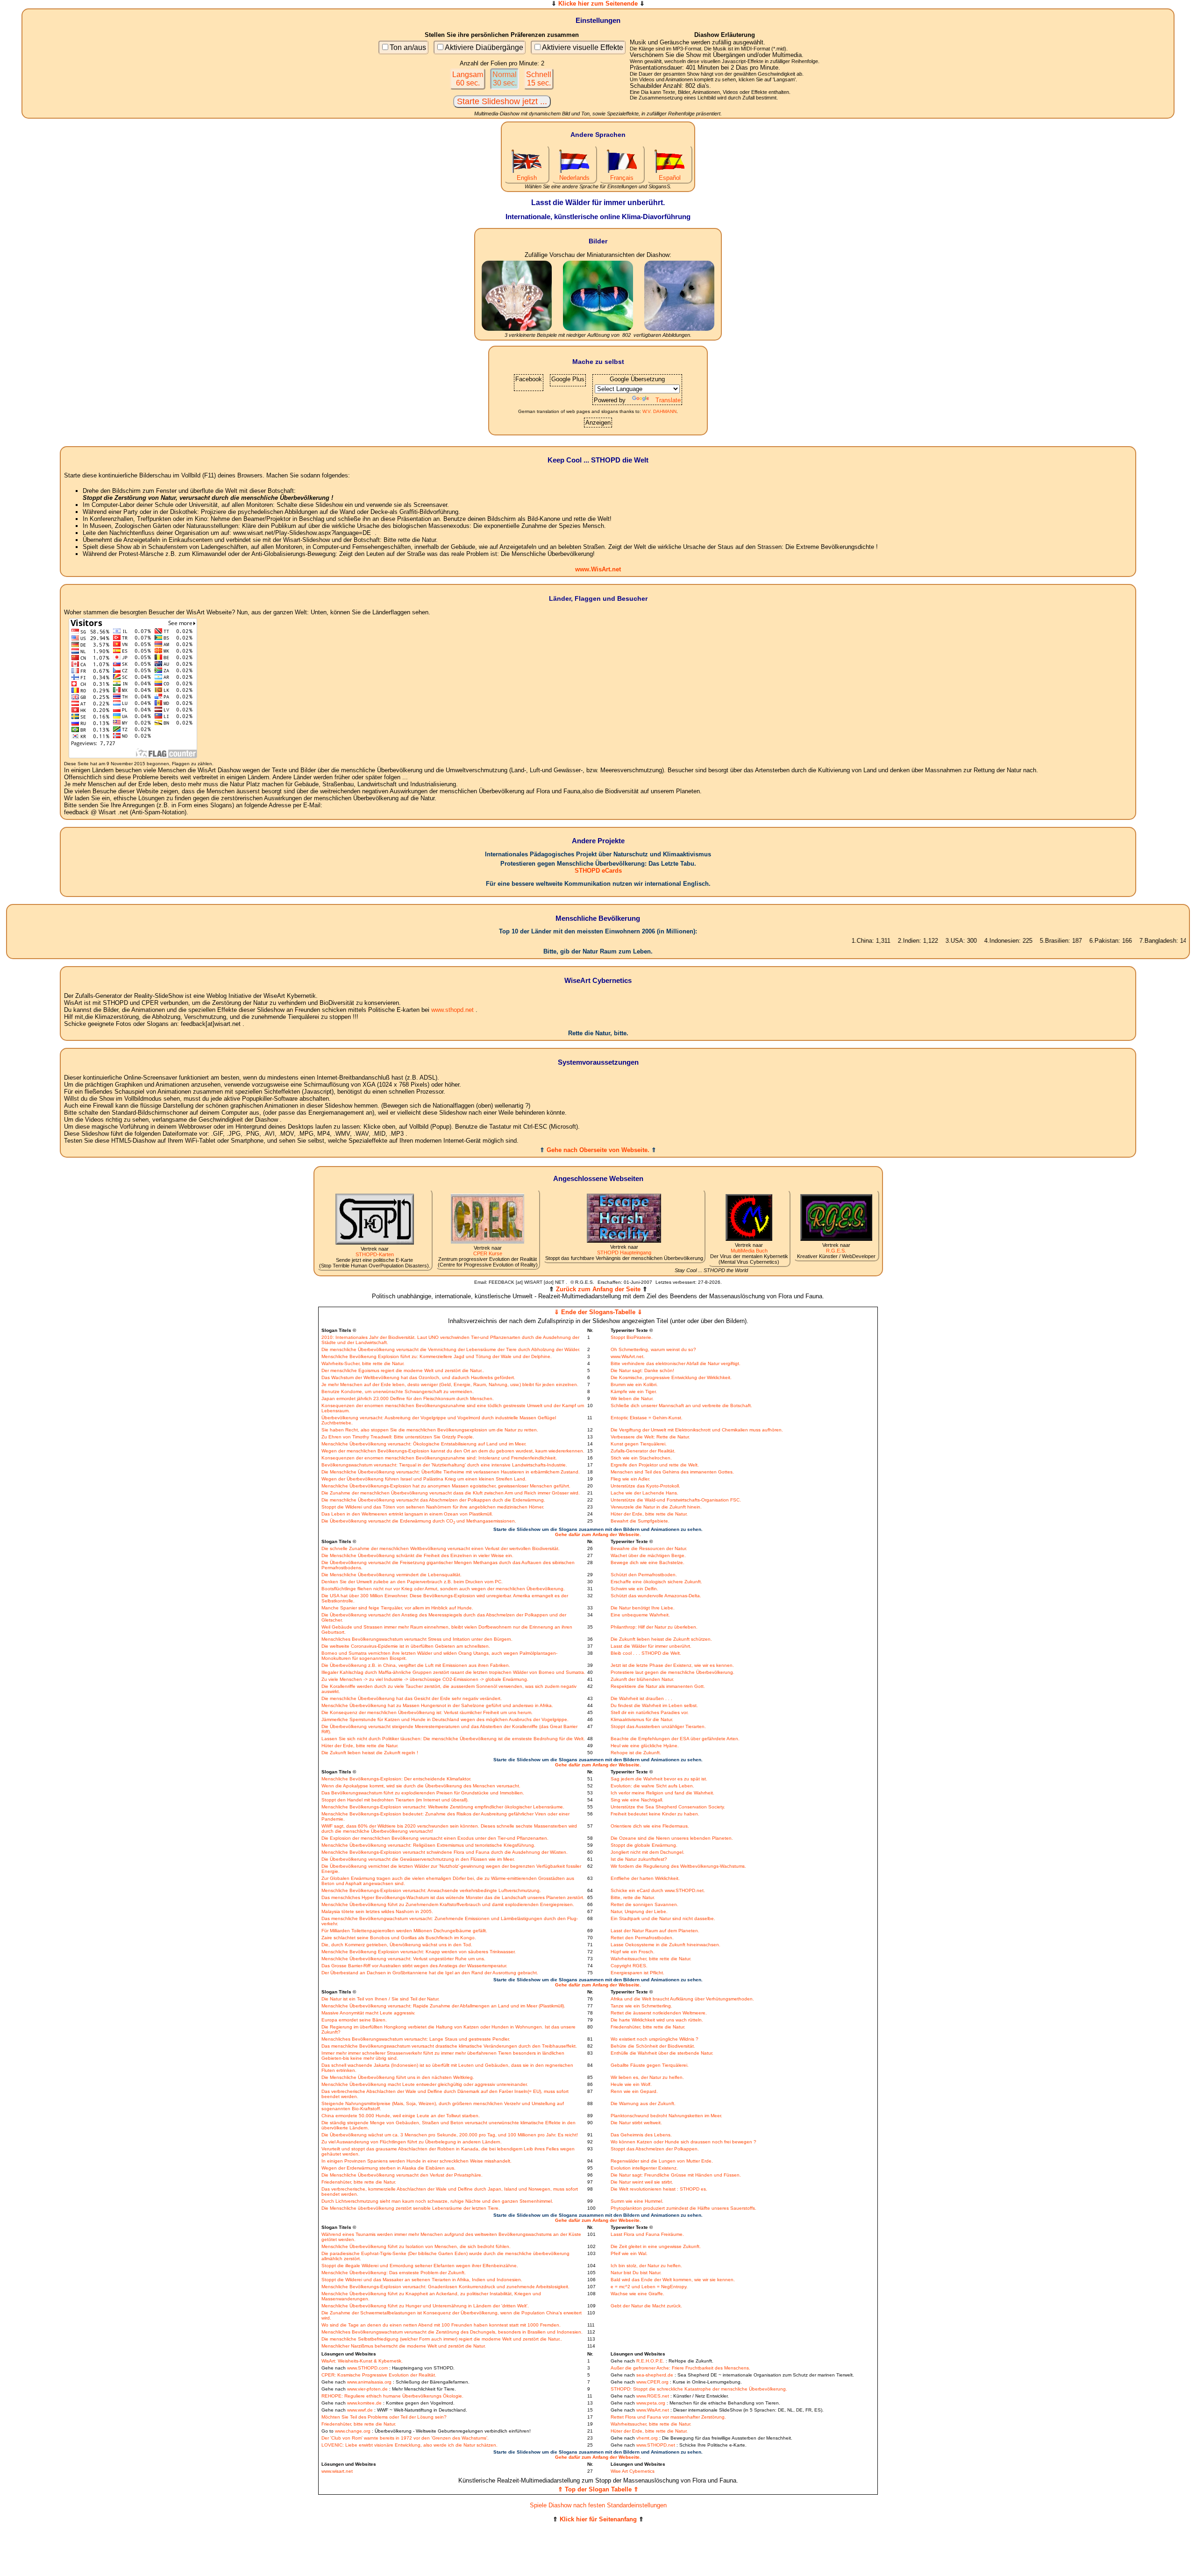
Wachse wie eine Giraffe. (637, 2294)
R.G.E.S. (836, 1251)
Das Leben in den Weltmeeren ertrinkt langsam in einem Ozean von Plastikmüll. (407, 1514)
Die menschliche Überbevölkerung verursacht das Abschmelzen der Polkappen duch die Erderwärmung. (433, 1500)
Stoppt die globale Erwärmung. (644, 1845)
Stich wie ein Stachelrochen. (641, 1458)
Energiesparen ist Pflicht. (637, 1973)
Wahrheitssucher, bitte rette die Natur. (651, 1959)
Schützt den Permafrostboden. (644, 1575)
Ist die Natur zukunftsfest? (639, 1859)
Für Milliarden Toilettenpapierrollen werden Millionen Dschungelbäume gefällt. (404, 1931)
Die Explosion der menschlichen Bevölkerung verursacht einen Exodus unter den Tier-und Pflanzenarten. (435, 1838)
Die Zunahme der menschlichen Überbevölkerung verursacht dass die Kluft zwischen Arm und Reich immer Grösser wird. (451, 1493)
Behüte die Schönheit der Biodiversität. (653, 2046)
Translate (668, 400)
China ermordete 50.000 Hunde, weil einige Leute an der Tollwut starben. (401, 2116)
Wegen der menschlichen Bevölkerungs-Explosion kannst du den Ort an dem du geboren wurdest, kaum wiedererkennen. (453, 1451)
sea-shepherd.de (655, 2375)
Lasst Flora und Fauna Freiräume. (647, 2234)
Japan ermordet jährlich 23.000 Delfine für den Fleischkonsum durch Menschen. (408, 1398)
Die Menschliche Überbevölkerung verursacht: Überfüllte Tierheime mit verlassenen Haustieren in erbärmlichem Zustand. (451, 1472)
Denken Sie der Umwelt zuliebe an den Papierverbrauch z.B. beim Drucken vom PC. (412, 1582)
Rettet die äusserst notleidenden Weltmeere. (659, 2013)
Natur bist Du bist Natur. (636, 2273)
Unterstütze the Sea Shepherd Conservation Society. (668, 1807)
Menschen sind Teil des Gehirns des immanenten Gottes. (672, 1472)
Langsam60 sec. (468, 79)
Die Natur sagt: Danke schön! (642, 1370)
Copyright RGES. (629, 1966)
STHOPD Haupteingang (624, 1252)
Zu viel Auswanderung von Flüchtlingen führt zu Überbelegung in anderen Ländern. (412, 2142)
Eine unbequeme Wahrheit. (640, 1615)
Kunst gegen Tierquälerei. (639, 1444)
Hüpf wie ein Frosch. (633, 1952)
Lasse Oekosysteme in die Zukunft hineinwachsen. (666, 1945)
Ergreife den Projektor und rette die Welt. (655, 1465)
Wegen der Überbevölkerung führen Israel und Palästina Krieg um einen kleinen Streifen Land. (424, 1479)
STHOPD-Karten (375, 1254)
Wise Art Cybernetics (633, 2471)
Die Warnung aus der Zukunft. (643, 2103)
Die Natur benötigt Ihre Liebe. (643, 1608)
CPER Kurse (488, 1253)
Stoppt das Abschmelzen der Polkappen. (655, 2149)
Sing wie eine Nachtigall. (637, 1800)
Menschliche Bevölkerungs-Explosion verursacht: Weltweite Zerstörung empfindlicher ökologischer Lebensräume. (443, 1807)
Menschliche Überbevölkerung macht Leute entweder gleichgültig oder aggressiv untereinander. (425, 2084)
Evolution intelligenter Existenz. (644, 2168)
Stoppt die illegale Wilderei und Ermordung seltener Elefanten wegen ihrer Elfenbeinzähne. (420, 2266)
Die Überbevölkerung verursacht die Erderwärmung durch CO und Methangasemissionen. (419, 1521)
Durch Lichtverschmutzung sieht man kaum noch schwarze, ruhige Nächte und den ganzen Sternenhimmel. (437, 2201)
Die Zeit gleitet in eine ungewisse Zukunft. (656, 2246)
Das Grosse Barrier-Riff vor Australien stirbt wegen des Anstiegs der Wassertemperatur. (414, 1966)
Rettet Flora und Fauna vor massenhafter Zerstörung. (668, 2417)
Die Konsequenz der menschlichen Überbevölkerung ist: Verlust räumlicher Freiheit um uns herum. (427, 1712)
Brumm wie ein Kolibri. (634, 1384)
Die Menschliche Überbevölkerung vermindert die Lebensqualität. (392, 1575)
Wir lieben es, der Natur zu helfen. (647, 2077)
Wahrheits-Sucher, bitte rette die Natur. (363, 1363)
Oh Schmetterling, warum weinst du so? (653, 1349)
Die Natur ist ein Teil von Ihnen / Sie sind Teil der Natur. (381, 1999)
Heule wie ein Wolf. (631, 2084)
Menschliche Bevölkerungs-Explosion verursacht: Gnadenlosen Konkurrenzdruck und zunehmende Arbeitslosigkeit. (445, 2287)
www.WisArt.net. (628, 1356)
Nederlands (574, 178)
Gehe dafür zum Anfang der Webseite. (598, 1534)
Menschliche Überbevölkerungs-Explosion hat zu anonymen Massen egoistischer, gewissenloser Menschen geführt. (446, 1486)
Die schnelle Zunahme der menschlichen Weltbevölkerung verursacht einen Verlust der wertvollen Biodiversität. (441, 1548)
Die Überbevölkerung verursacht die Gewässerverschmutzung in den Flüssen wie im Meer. (418, 1859)
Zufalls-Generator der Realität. (643, 1451)
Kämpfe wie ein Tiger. (634, 1391)
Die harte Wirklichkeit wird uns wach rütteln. (657, 2020)
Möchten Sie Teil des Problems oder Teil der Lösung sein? (384, 2417)
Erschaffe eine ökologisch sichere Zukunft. (656, 1582)
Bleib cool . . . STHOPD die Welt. (646, 1653)
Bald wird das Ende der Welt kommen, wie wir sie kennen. (673, 2280)
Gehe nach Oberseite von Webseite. (598, 1150)
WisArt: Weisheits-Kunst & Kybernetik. (362, 2361)
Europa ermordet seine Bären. (354, 2020)
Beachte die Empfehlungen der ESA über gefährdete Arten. (675, 1739)
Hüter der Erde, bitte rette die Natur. (649, 1514)
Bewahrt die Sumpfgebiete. (640, 1521)
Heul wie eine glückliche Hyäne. (645, 1746)
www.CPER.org (652, 2382)
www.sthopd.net (452, 1010)
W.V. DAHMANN (659, 411)
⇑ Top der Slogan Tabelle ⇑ (598, 2489)
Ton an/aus (408, 47)
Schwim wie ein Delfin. (634, 1589)
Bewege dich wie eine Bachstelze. (648, 1562)
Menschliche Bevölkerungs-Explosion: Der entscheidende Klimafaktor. (396, 1779)
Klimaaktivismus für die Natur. (642, 1719)
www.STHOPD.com (367, 2368)
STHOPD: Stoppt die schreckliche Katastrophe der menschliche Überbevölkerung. (699, 2389)
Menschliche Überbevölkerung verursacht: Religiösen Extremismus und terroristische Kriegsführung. (428, 1845)
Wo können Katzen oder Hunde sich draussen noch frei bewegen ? (683, 2142)
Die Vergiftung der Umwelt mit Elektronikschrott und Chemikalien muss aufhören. (697, 1430)
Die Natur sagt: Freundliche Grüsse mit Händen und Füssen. (676, 2175)
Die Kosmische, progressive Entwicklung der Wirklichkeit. (671, 1377)
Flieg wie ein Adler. (630, 1479)
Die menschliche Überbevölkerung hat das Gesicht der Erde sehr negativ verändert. (412, 1698)
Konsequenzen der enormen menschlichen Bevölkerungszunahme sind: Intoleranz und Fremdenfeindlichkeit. (439, 1458)
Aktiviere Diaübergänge (484, 47)
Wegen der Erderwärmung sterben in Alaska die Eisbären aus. (388, 2168)
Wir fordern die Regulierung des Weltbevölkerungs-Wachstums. (678, 1866)
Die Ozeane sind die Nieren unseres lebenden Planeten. (672, 1838)
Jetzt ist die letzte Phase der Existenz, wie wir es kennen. (672, 1665)
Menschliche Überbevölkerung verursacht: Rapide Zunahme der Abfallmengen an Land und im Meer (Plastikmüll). (443, 2006)
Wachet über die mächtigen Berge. (648, 1555)
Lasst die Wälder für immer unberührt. (651, 1646)
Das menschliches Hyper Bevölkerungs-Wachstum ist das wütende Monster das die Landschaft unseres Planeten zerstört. (453, 1897)
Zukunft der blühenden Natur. (642, 1679)
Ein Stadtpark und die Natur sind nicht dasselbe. (663, 1918)
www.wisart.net (337, 2471)
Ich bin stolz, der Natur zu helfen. (646, 2266)
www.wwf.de (360, 2410)
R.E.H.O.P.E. (650, 2361)
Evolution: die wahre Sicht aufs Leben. (652, 1786)
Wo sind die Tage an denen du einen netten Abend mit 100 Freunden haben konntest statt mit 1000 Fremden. (441, 2325)
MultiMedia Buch (749, 1251)
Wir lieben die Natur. (632, 1398)
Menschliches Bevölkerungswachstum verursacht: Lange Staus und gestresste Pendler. (416, 2039)
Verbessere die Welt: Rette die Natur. (650, 1437)
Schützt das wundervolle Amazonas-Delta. (656, 1596)
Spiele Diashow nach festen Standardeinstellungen (598, 2505)
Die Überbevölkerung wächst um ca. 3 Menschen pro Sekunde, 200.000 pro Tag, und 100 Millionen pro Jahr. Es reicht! (450, 2135)
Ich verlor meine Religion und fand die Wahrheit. (662, 1793)
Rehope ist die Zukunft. (636, 1753)
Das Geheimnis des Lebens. (641, 2135)
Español (670, 178)
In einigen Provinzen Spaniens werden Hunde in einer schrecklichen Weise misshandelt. (416, 2161)
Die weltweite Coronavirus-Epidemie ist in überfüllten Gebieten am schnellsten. (406, 1646)
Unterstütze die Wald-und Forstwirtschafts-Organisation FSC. (676, 1500)
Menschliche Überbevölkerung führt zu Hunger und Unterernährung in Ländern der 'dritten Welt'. (425, 2306)
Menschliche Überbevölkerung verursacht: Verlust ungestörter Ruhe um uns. (403, 1959)
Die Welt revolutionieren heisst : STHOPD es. (659, 2189)
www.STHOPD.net (656, 2445)
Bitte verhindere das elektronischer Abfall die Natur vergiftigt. (676, 1363)
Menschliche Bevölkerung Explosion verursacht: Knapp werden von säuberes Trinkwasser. (419, 1952)
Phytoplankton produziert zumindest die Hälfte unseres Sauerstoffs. (683, 2208)
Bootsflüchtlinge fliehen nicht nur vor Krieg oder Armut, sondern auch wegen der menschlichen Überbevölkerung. (443, 1589)
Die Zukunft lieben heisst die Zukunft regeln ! (370, 1753)
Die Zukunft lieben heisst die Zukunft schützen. (661, 1639)
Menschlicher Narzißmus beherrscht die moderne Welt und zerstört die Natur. (404, 2346)
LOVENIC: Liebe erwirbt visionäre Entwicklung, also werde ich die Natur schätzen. (409, 2445)
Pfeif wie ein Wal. (629, 2253)
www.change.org (353, 2431)
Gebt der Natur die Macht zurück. (646, 2306)
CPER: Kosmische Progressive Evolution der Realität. (379, 2375)
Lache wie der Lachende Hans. (644, 1493)
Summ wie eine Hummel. (637, 2201)
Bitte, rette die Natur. (633, 1897)
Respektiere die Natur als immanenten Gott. (658, 1686)
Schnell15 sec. (539, 79)
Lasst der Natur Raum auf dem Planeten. (655, 1931)
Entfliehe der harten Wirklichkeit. (645, 1878)
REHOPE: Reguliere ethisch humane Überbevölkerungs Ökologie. (392, 2396)
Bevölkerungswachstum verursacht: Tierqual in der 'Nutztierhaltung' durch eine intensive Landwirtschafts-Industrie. (444, 1465)
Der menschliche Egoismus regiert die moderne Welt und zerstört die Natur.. (403, 1370)
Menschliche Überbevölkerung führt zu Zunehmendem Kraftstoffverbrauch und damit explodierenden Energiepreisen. (448, 1904)
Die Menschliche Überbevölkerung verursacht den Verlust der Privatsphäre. (402, 2175)
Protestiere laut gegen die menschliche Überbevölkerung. (673, 1672)
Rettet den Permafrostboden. (642, 1938)
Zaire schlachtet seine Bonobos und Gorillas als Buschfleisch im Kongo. (399, 1938)
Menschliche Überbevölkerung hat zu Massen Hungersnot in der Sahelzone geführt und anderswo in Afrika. (437, 1705)
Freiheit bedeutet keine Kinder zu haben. (655, 1814)
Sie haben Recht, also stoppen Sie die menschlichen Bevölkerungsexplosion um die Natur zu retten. (430, 1430)
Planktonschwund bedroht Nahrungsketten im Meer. (666, 2116)
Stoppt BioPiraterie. (632, 1337)
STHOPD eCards (598, 871)
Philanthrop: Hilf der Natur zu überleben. (654, 1627)
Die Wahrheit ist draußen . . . (641, 1698)
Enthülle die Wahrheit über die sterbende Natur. (662, 2053)
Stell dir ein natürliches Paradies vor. (650, 1712)
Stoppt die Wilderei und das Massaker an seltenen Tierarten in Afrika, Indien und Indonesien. (422, 2280)
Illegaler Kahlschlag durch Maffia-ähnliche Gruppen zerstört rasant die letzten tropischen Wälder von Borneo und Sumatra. (453, 1672)
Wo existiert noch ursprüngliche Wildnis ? (655, 2039)
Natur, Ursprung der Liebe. (639, 1911)
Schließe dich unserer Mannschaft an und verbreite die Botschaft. (681, 1405)
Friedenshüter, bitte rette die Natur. (648, 2027)
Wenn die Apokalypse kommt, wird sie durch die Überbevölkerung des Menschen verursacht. (421, 1786)
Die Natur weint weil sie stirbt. (642, 2182)
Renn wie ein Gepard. (634, 2091)
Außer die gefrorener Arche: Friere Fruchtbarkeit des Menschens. (680, 2368)
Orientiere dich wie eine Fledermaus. (650, 1826)
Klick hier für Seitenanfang (598, 2519)
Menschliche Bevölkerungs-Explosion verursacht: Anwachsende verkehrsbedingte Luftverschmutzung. (431, 1890)
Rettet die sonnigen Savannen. (644, 1904)
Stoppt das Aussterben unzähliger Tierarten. (658, 1726)
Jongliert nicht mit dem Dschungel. (648, 1852)
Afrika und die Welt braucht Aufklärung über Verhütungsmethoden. (682, 1999)
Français (622, 178)
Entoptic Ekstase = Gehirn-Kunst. (647, 1418)
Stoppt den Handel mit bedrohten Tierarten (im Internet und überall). (395, 1800)
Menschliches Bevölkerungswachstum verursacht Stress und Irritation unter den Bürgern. (417, 1639)
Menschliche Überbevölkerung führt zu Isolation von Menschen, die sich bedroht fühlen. (416, 2246)
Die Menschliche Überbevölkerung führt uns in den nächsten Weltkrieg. (398, 2077)
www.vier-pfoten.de (367, 2389)
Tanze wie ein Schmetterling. (641, 2006)
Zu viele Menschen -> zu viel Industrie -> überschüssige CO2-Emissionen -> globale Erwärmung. (425, 1679)
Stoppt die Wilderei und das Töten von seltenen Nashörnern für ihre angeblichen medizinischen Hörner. (433, 1507)
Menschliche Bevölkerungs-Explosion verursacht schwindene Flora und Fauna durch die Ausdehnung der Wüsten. (445, 1852)
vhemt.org (647, 2438)
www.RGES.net (653, 2396)
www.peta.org (651, 2403)
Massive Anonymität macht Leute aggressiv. (368, 2013)
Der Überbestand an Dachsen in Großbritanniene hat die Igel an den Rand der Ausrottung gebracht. (430, 1973)
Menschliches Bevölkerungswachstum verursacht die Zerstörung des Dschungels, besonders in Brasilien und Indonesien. (452, 2332)
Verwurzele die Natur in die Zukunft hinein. (656, 1507)
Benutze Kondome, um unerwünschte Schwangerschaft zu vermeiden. (398, 1391)
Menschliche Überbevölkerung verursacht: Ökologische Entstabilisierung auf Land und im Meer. (424, 1444)
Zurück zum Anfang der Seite (598, 1289)
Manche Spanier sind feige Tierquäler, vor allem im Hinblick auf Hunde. (397, 1608)
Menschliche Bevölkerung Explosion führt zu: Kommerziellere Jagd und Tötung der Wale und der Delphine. (437, 1356)
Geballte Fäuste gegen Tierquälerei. (650, 2065)
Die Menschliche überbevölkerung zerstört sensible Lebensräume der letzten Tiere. (411, 2208)
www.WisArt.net (598, 569)
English (527, 178)
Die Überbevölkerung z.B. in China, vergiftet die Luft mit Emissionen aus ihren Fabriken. (416, 1665)
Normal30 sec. (505, 79)
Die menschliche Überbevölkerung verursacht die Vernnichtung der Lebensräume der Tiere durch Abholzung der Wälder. (451, 1349)
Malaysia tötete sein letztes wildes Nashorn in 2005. (377, 1911)
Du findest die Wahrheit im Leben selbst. (654, 1705)
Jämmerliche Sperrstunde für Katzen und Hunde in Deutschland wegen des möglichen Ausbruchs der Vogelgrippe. (445, 1719)
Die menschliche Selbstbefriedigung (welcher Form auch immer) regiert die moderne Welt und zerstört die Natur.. (442, 2339)
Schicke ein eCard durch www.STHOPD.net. (658, 1890)
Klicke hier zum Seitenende (598, 4)
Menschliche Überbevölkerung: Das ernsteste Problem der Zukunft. (394, 2273)
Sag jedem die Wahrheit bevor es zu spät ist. (659, 1779)
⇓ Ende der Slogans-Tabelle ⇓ (598, 1312)
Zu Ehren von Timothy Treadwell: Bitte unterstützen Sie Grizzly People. (398, 1437)
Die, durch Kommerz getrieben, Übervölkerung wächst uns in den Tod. (397, 1945)
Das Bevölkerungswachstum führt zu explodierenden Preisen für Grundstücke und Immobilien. (423, 1793)
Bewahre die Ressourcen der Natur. (649, 1548)
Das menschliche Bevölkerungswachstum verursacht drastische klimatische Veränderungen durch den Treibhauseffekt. (449, 2046)
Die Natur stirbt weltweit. (636, 2123)
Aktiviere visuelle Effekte (583, 47)
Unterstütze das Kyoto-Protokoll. (645, 1486)
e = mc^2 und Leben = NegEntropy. (649, 2287)
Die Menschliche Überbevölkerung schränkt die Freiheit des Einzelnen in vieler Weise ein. (417, 1555)
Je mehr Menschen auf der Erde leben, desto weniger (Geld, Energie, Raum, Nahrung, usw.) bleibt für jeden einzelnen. (450, 1384)
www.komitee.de (364, 2403)
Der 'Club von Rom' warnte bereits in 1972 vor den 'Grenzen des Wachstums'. (405, 2438)
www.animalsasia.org (369, 2382)
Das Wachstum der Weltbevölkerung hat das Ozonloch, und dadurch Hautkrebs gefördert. (418, 1377)
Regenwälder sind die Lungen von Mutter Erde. (662, 2161)
